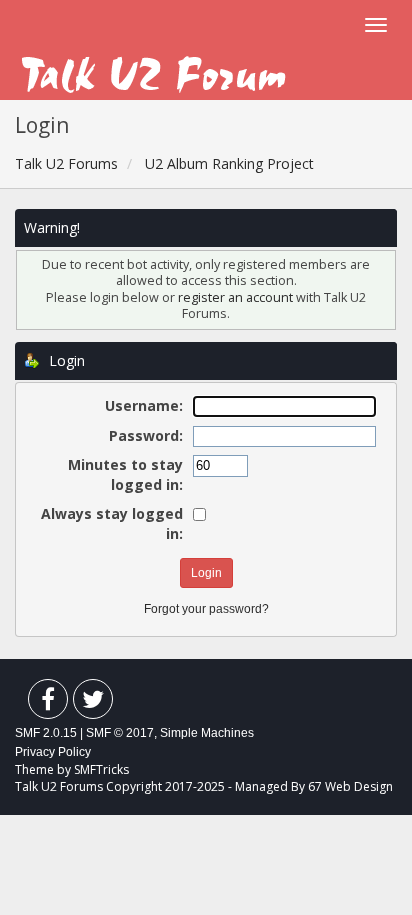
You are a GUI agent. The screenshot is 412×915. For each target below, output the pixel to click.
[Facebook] (48, 703)
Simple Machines (207, 733)
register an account (237, 297)
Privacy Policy (53, 752)
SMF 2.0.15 (46, 733)
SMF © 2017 (120, 733)
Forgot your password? (206, 609)
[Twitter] (93, 703)
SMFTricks (101, 769)
